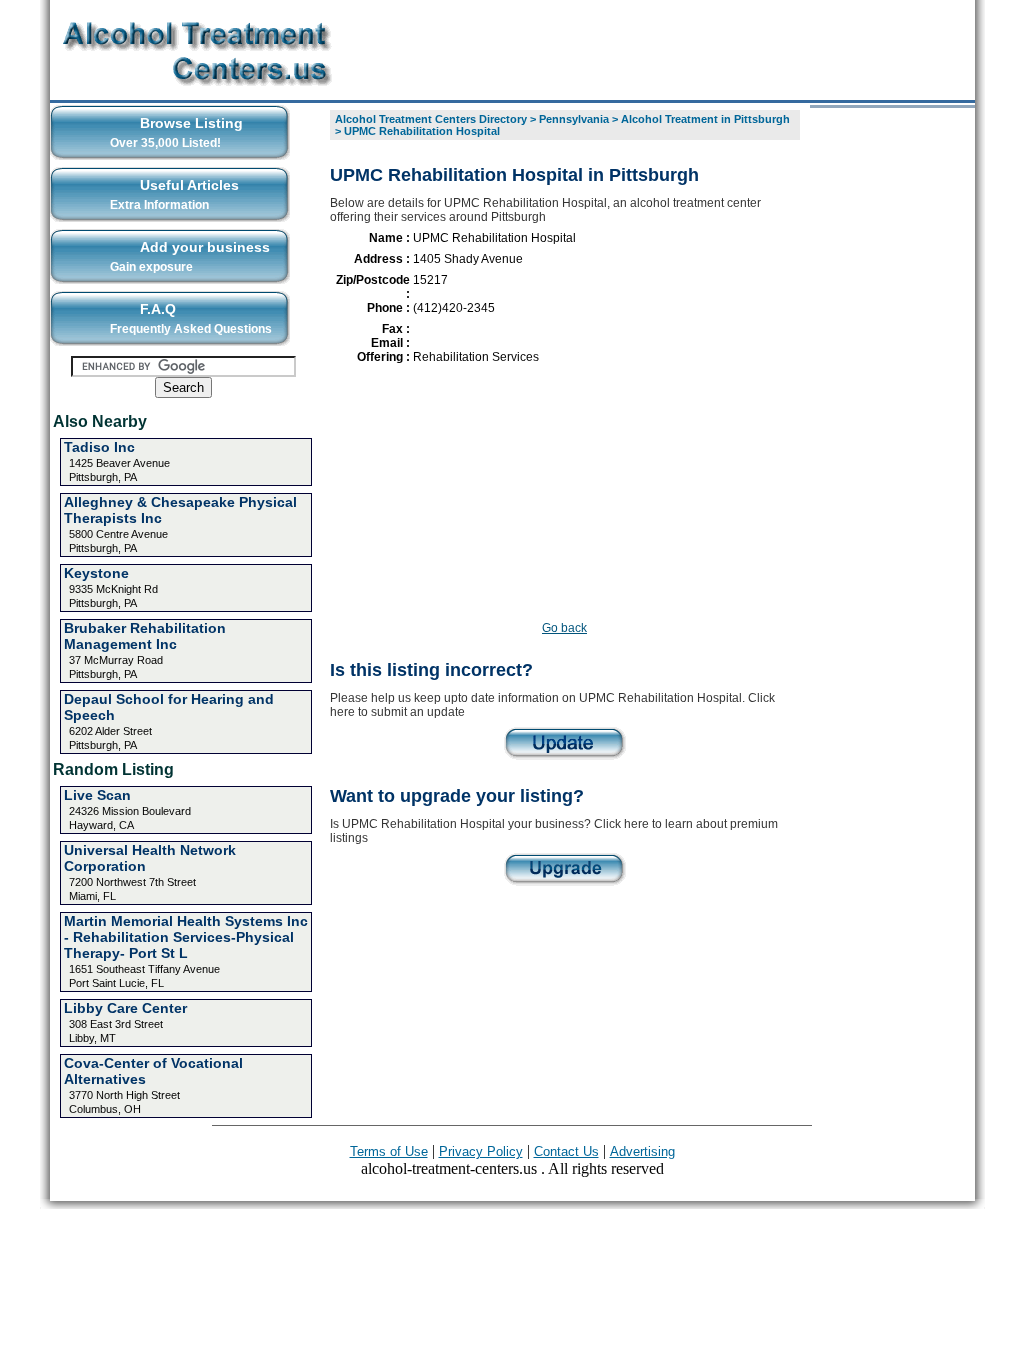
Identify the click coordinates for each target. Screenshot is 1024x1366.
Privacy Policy (481, 1151)
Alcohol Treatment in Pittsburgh (705, 119)
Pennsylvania (574, 119)
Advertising (642, 1151)
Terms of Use (389, 1151)
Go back (564, 628)
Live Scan (97, 795)
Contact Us (566, 1151)
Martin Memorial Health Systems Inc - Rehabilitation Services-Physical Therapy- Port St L (186, 937)
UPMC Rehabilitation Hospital (422, 131)
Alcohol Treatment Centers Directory (431, 119)
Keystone (96, 573)
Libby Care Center (125, 1008)
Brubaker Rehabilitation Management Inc (145, 636)
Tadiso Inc (99, 447)
